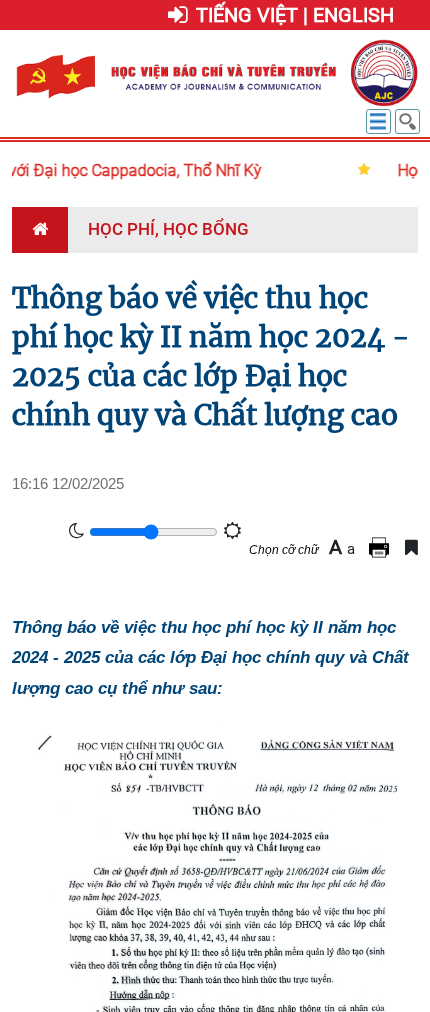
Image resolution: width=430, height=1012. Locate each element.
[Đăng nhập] (178, 16)
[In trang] (382, 547)
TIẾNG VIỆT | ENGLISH (295, 15)
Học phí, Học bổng (168, 229)
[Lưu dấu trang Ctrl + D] (411, 547)
